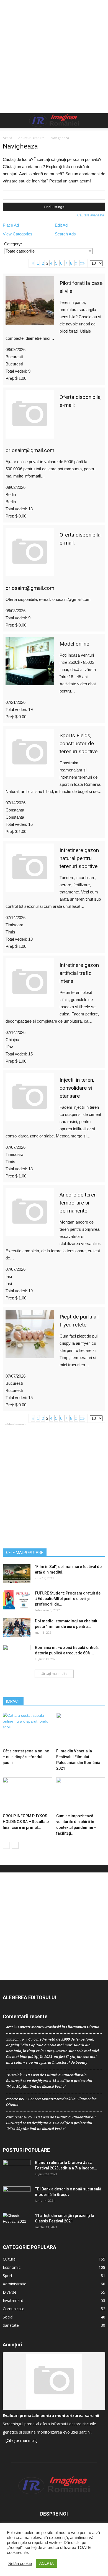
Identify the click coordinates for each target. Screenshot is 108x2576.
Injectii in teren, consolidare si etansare (77, 1088)
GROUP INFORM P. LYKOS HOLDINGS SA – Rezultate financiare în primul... (26, 1822)
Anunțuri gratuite (31, 138)
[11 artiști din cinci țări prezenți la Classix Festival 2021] (17, 2222)
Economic (12, 2267)
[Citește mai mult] (21, 2440)
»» (82, 263)
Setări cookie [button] (20, 2564)
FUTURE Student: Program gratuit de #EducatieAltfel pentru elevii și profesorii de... (68, 1599)
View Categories (18, 234)
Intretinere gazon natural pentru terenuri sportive (79, 858)
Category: (13, 244)
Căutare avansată (91, 215)
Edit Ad (61, 225)
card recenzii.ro (19, 2117)
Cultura (9, 2259)
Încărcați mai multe (52, 1674)
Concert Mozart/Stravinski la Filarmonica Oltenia (59, 2027)
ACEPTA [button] (47, 2563)
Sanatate (11, 2325)
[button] (100, 121)
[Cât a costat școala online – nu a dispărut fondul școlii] (27, 1729)
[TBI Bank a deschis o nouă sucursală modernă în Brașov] (17, 2196)
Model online (74, 644)
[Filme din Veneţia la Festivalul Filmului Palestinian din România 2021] (81, 1729)
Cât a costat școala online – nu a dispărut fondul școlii (26, 1757)
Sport (8, 2276)
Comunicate (14, 2309)
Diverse (10, 2292)
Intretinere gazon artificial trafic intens (79, 973)
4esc (10, 2027)
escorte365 (15, 2099)
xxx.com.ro (15, 2039)
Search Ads (65, 234)
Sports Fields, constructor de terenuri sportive (79, 743)
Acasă (7, 138)
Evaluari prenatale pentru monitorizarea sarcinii (51, 2416)
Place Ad (11, 225)
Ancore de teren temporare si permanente (78, 1203)
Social (8, 2317)
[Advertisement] (54, 57)
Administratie (15, 2284)
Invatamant (13, 2300)
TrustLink (14, 2075)
